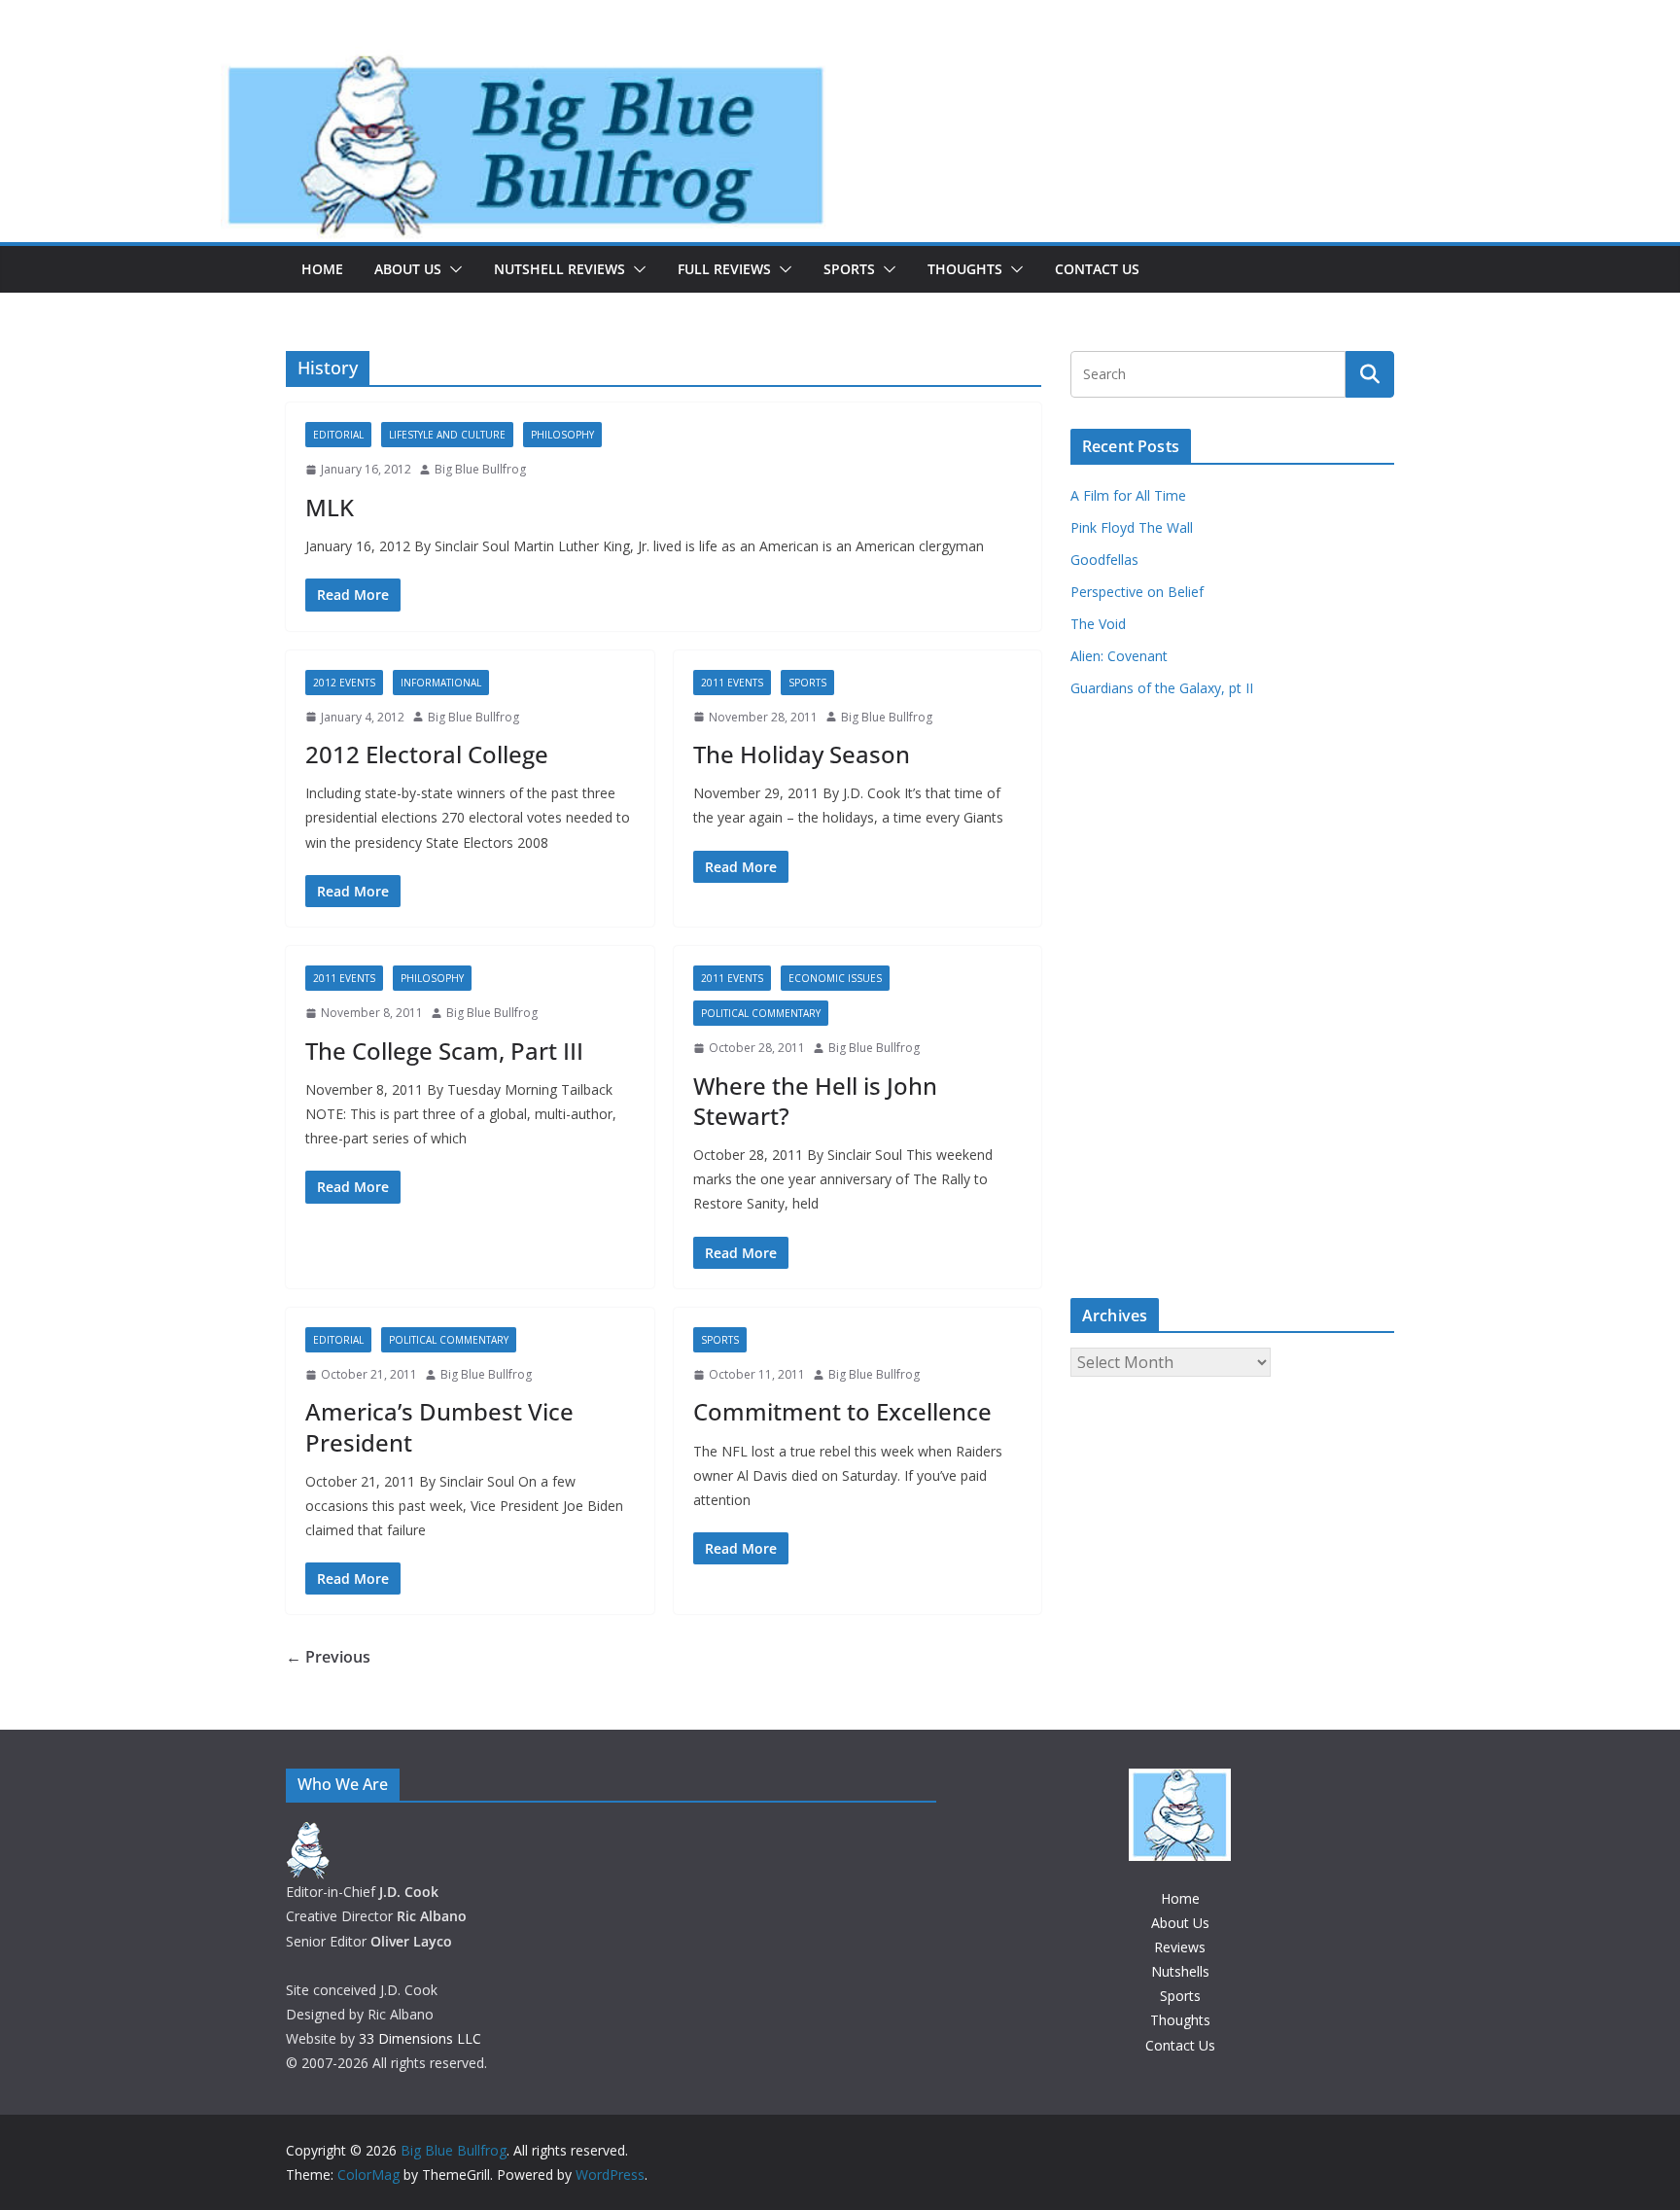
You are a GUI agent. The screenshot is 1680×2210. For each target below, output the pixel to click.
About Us (408, 269)
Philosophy (562, 435)
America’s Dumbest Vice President (439, 1426)
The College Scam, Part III (444, 1051)
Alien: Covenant (1119, 656)
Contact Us (1097, 269)
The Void (1098, 624)
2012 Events (344, 683)
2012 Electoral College (427, 754)
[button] (452, 269)
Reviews (1180, 1947)
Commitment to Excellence (842, 1411)
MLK (330, 507)
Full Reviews (724, 269)
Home (322, 269)
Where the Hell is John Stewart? (815, 1101)
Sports (849, 269)
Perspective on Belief (1137, 592)
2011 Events (732, 683)
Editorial (338, 435)
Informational (441, 683)
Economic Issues (835, 978)
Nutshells (1180, 1971)
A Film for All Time (1128, 495)
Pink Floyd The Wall (1132, 527)
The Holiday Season (802, 754)
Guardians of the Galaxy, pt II (1162, 688)
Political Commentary (761, 1013)
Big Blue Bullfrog (480, 469)
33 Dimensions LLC (420, 2038)
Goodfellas (1104, 560)
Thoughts (965, 269)
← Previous (328, 1657)
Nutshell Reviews (560, 269)
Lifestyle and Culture (447, 435)
